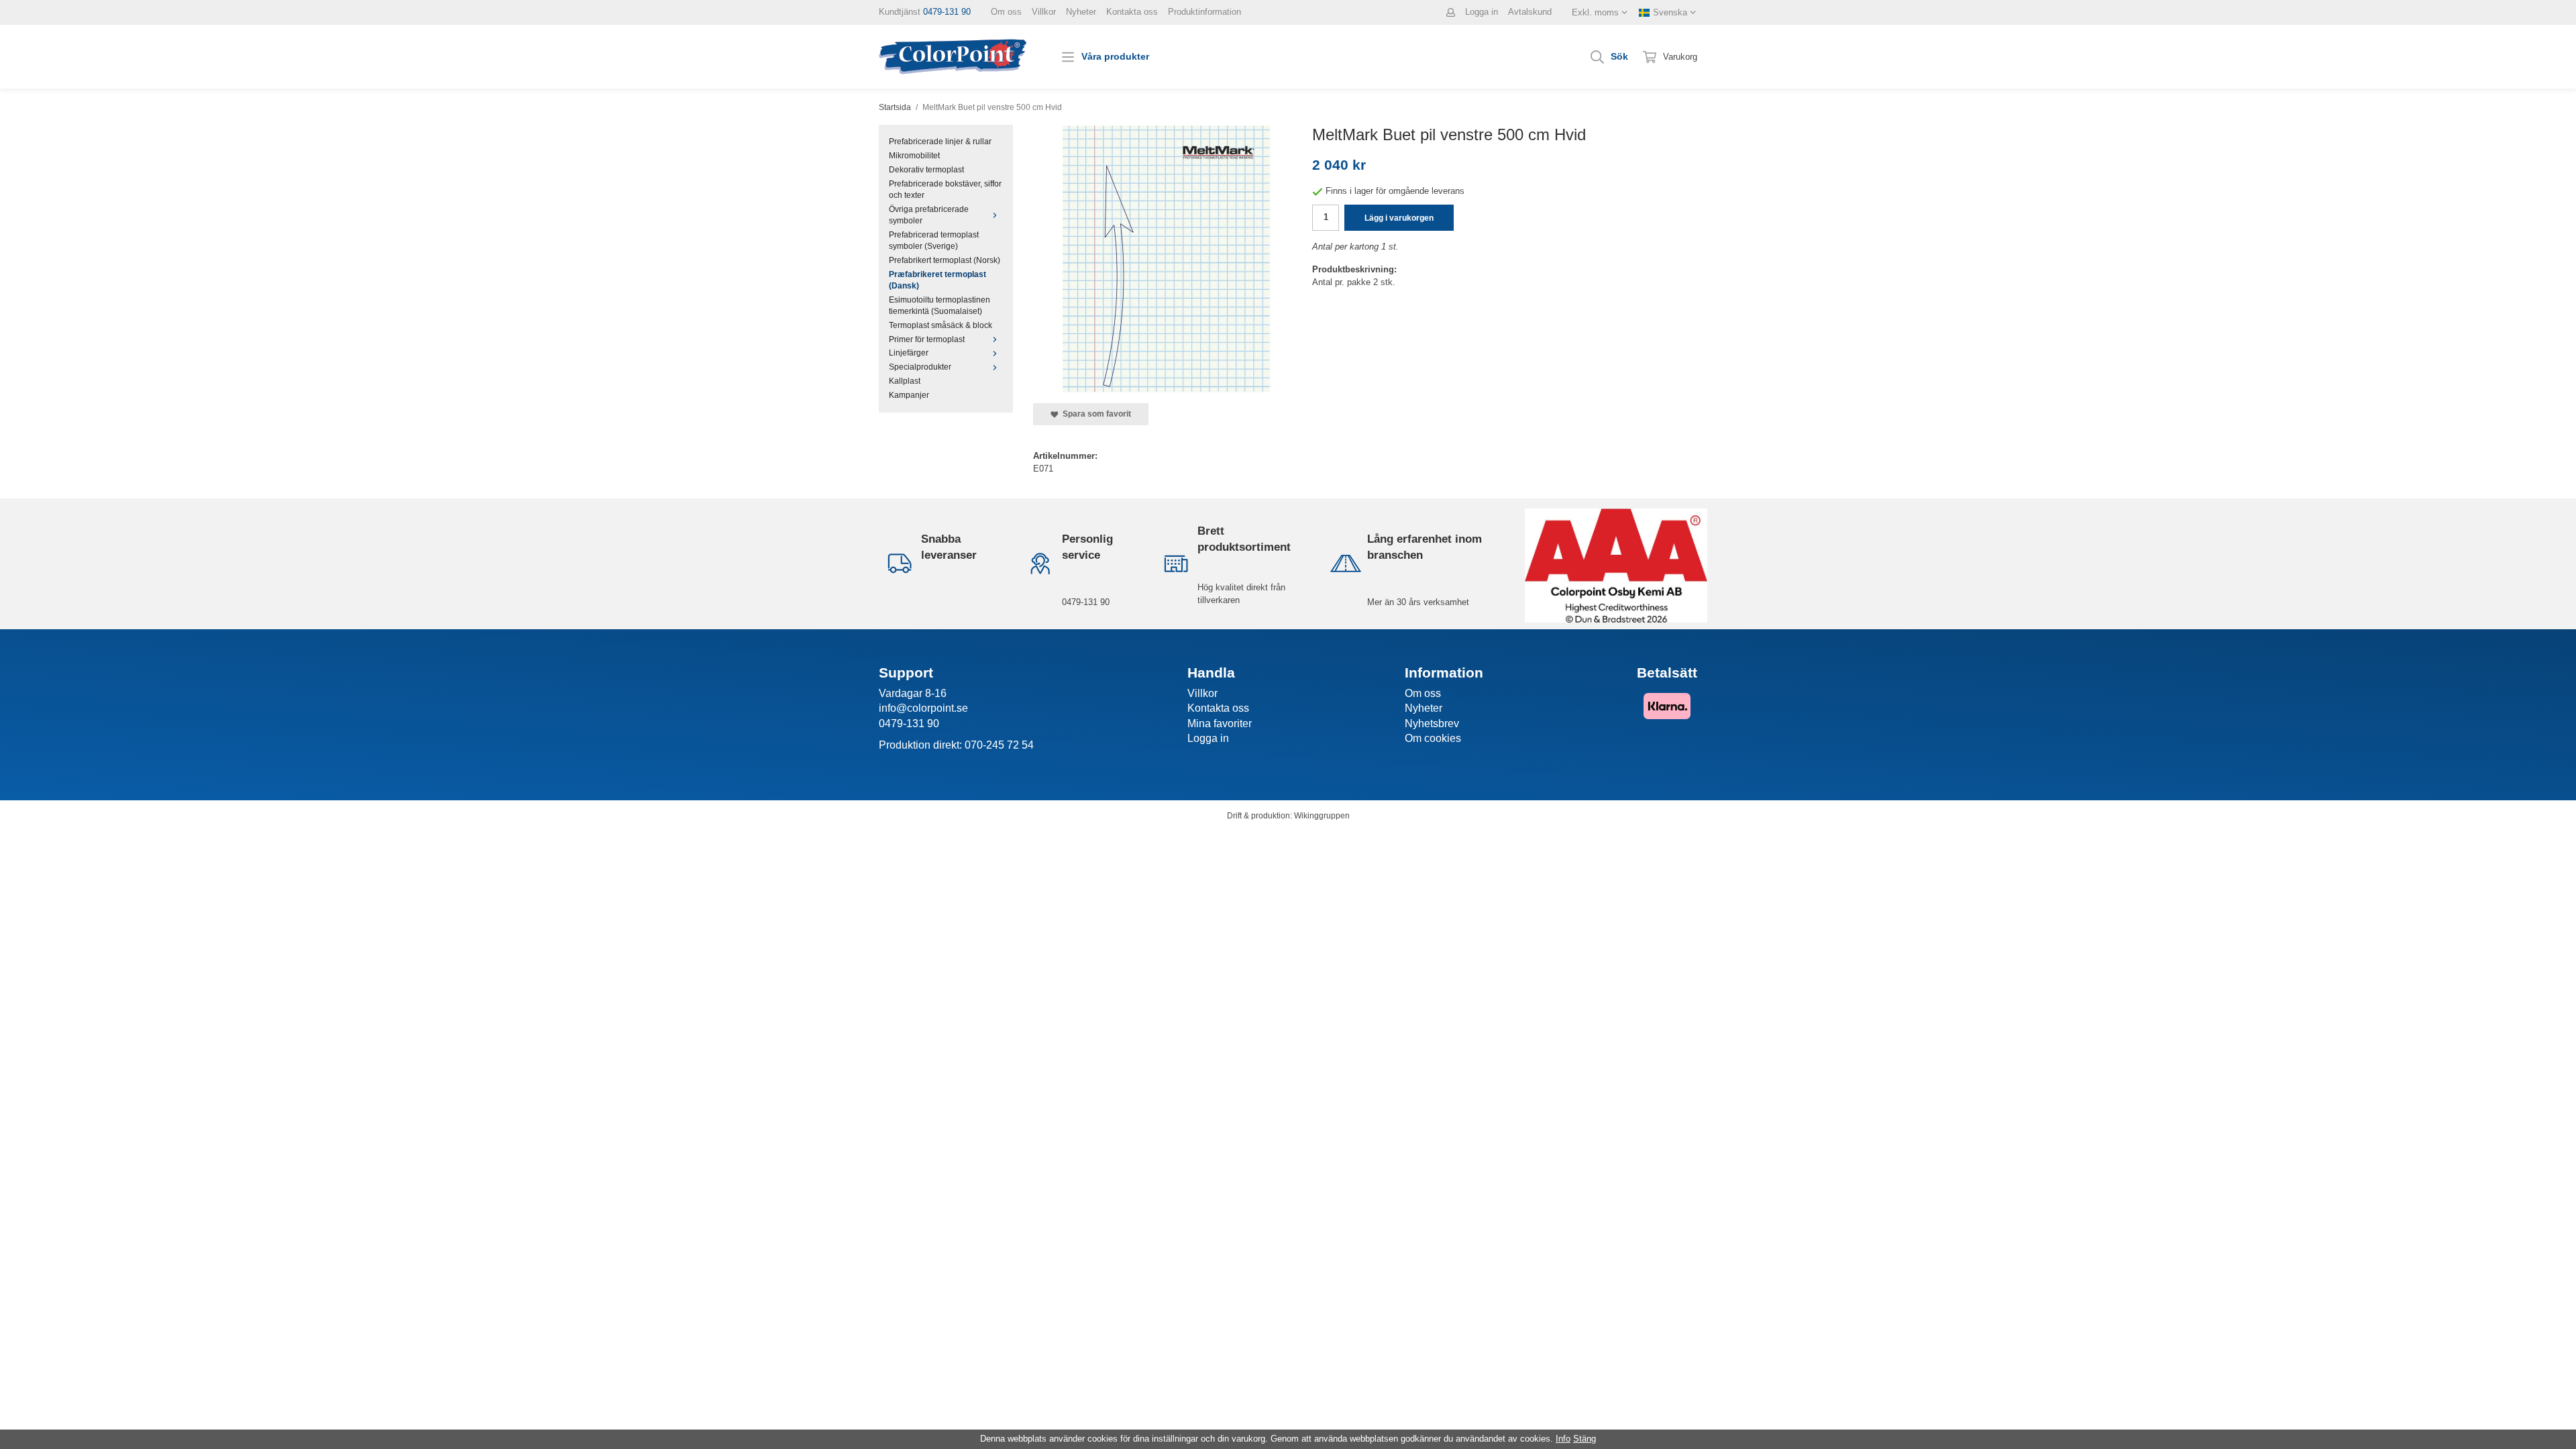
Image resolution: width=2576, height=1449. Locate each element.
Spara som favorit (1095, 414)
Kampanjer (909, 395)
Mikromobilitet (914, 155)
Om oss (1006, 12)
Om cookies (1433, 738)
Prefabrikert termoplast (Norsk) (945, 260)
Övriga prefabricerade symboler (929, 215)
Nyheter (1081, 12)
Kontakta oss (1132, 12)
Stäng (1585, 1439)
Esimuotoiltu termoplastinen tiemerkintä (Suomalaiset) (940, 305)
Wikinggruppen (1322, 815)
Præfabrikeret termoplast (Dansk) (937, 280)
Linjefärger (909, 353)
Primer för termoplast (927, 339)
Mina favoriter (1220, 723)
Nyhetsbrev (1432, 723)
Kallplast (905, 381)
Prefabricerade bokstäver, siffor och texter (945, 189)
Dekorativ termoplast (926, 169)
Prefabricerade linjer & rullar (940, 141)
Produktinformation (1204, 12)
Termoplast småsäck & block (941, 325)
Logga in (1482, 12)
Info (1563, 1439)
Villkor (1044, 12)
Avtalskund (1530, 12)
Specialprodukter (920, 367)
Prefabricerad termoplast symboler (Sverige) (934, 240)
